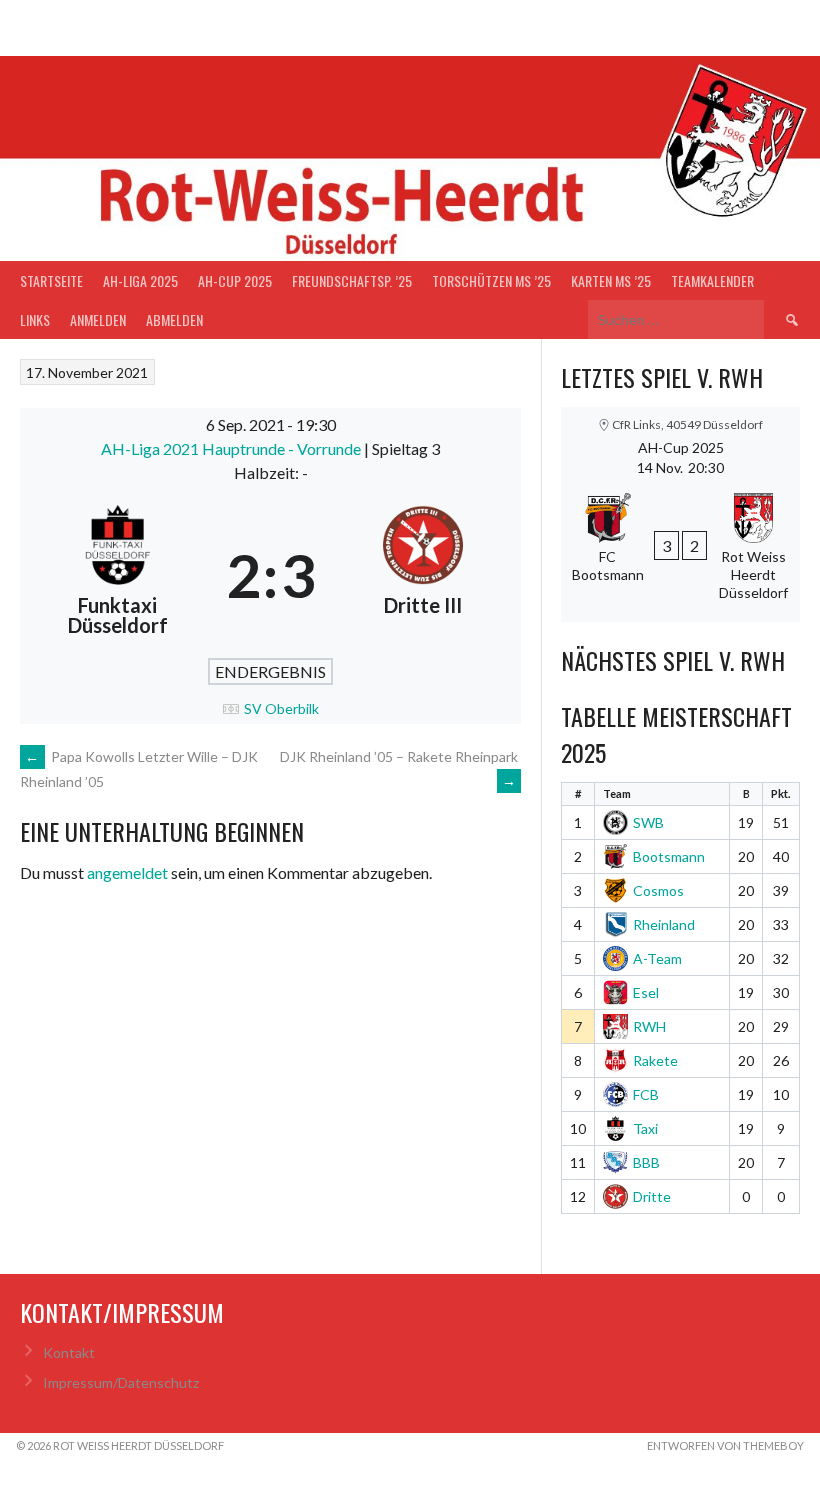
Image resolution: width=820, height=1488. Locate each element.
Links (35, 319)
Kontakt (69, 1352)
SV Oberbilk (281, 708)
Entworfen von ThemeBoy (725, 1445)
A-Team (657, 958)
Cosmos (658, 890)
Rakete (655, 1060)
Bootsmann (669, 856)
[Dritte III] (424, 575)
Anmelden (98, 319)
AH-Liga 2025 (140, 280)
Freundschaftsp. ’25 (352, 280)
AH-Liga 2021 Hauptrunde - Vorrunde (232, 448)
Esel (646, 992)
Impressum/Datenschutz (121, 1382)
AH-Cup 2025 (235, 280)
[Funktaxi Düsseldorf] (118, 575)
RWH (649, 1026)
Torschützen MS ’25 (491, 280)
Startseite (51, 280)
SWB (648, 822)
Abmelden (174, 319)
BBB (646, 1162)
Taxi (645, 1128)
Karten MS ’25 (611, 280)
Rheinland (664, 924)
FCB (646, 1094)
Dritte (652, 1196)
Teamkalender (712, 280)
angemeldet (127, 872)
